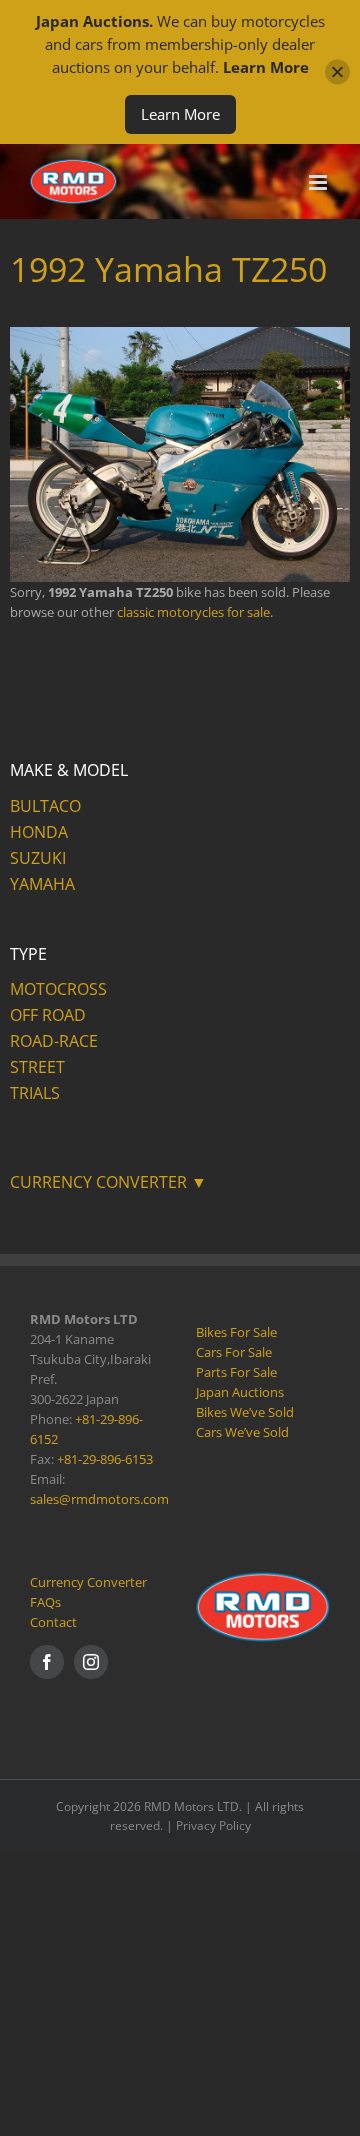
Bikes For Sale (236, 1332)
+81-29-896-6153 (105, 1459)
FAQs (45, 1602)
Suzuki (38, 858)
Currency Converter (88, 1582)
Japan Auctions (240, 1392)
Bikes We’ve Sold (245, 1412)
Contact (53, 1622)
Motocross (58, 989)
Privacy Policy (213, 1825)
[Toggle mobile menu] (319, 182)
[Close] (337, 72)
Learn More (180, 114)
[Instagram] (91, 1662)
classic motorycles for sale (193, 612)
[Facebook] (47, 1662)
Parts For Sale (236, 1372)
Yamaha (42, 884)
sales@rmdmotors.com (99, 1499)
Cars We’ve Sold (242, 1432)
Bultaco (45, 806)
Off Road (48, 1015)
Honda (39, 832)
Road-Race (54, 1041)
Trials (35, 1093)
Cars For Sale (234, 1352)
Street (37, 1067)
